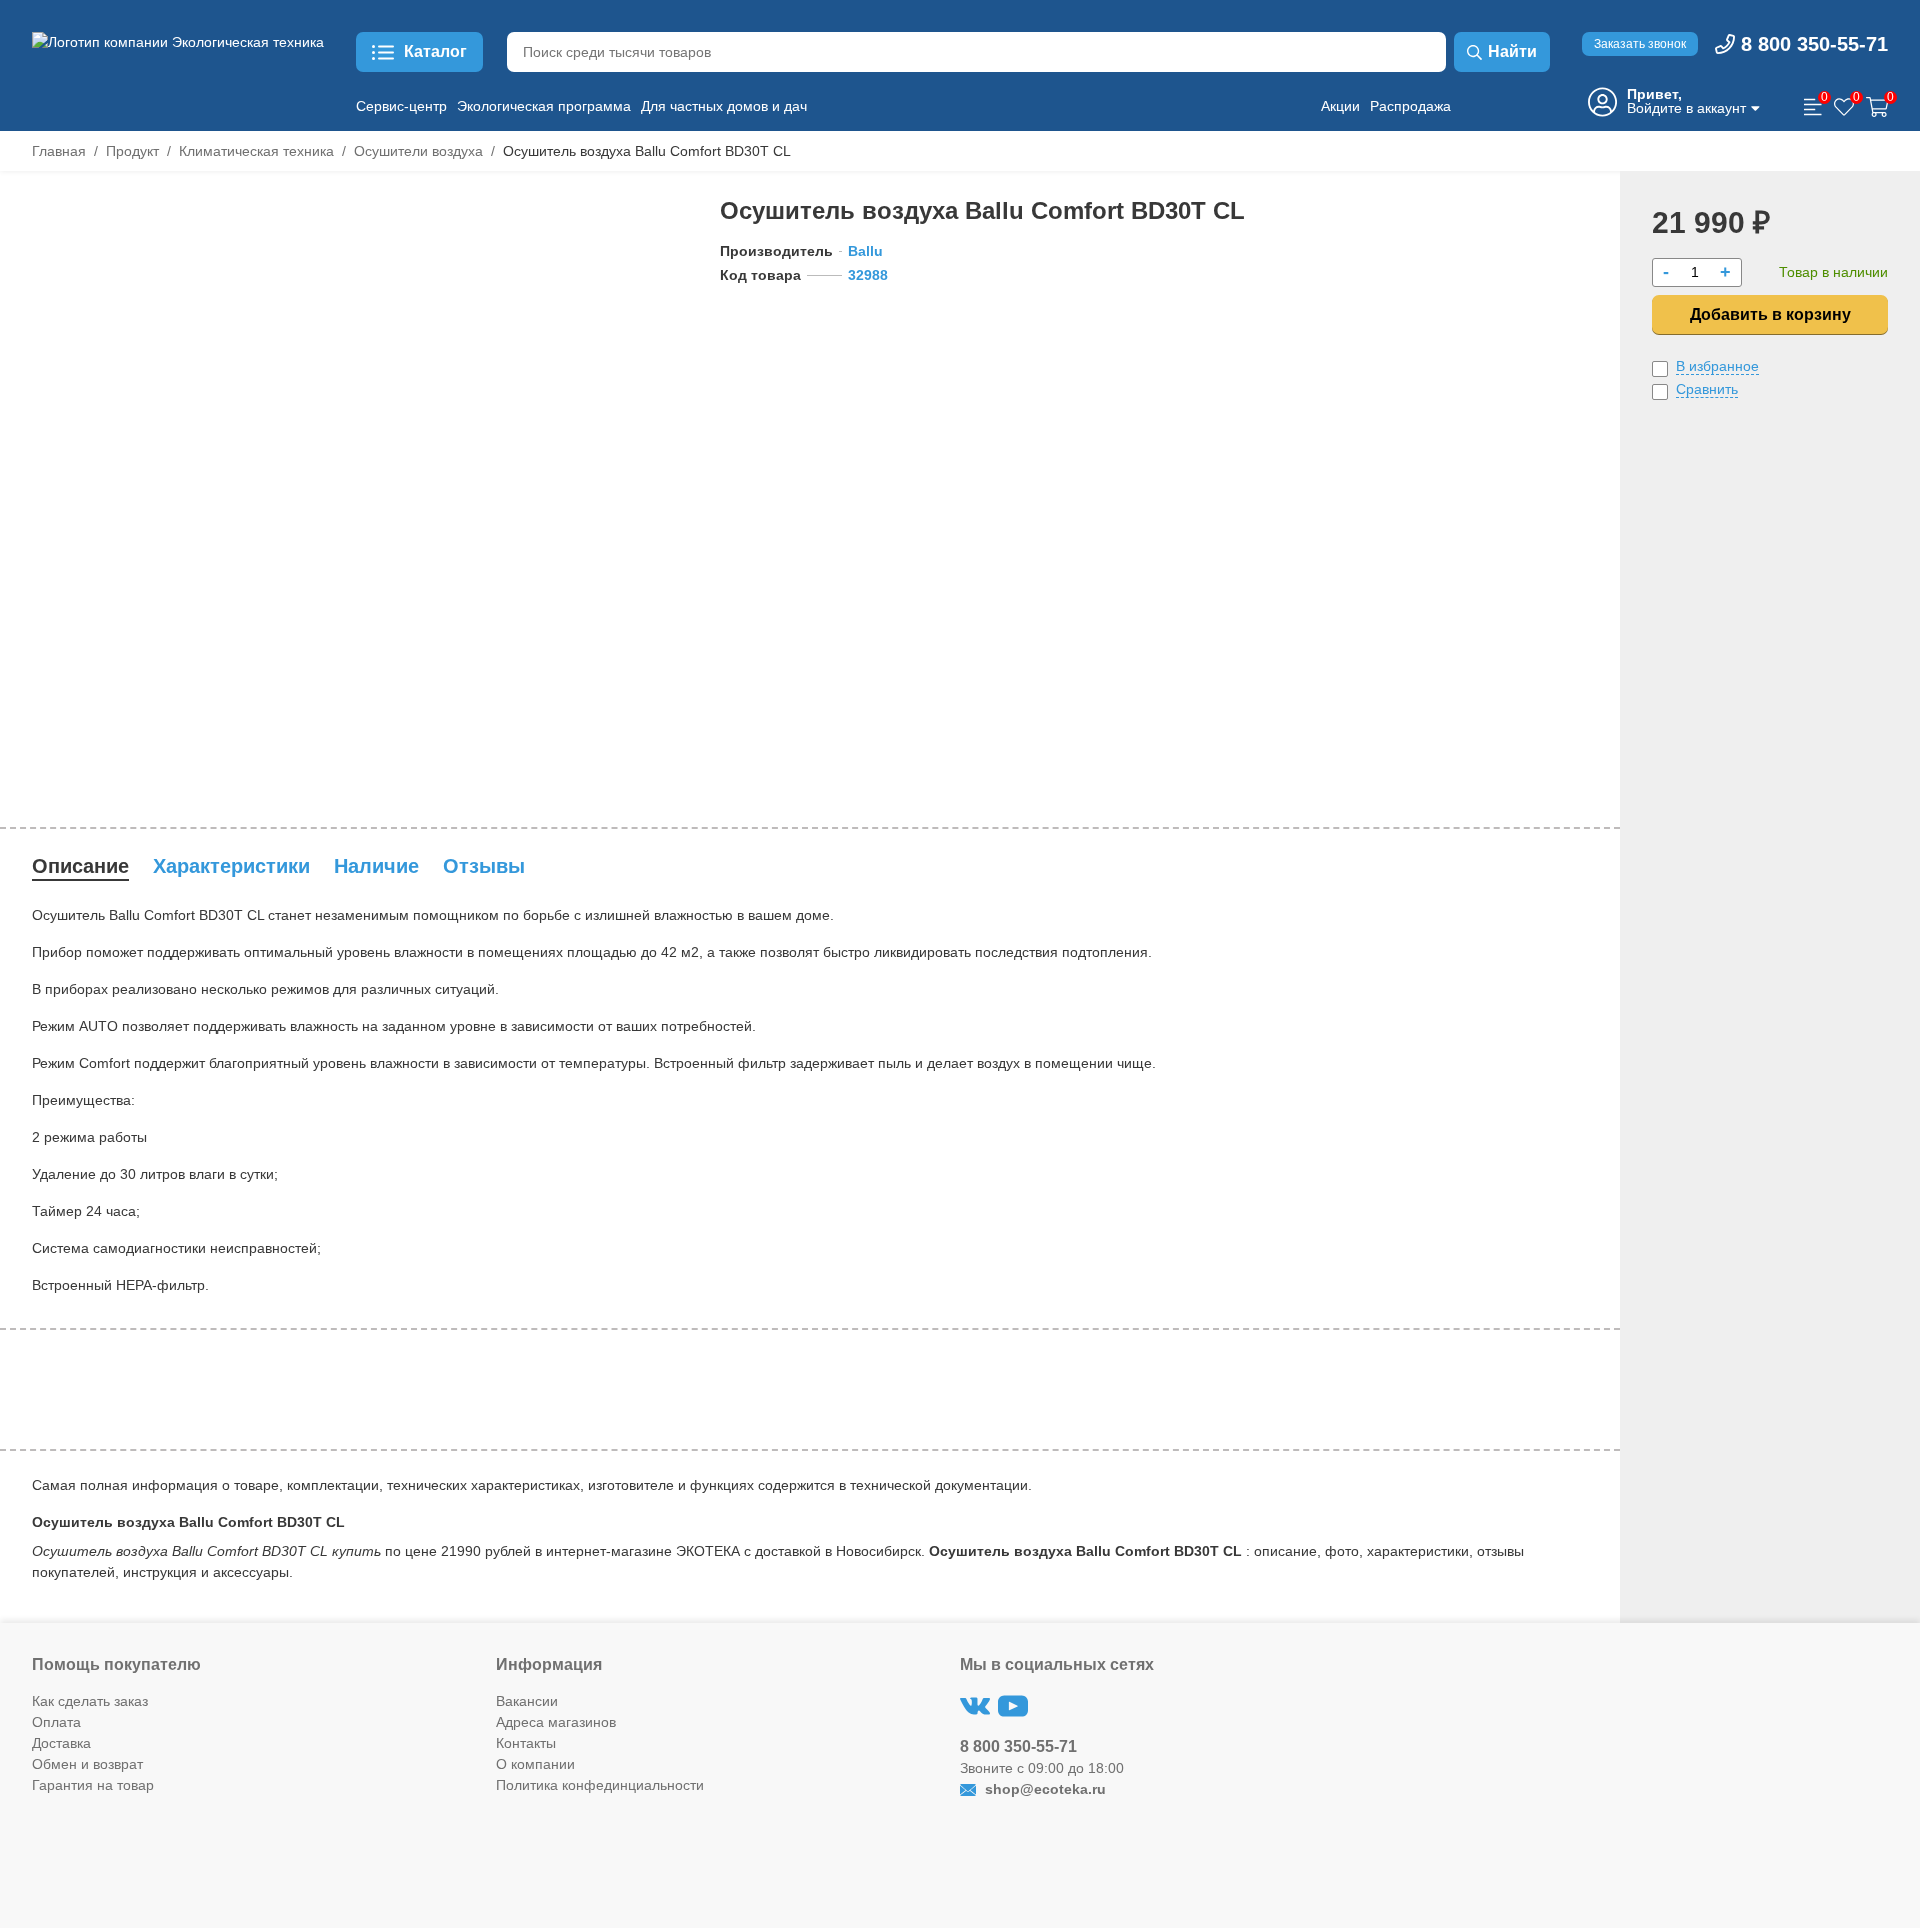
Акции (1340, 106)
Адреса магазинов (556, 1722)
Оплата (56, 1722)
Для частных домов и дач (724, 106)
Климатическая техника (256, 151)
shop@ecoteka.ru (1043, 1789)
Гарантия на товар (93, 1785)
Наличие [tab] (376, 866)
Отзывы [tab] (484, 866)
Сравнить (1707, 389)
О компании (535, 1764)
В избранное (1717, 366)
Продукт (132, 151)
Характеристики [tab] (231, 866)
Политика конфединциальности (600, 1785)
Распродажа (1410, 106)
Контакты (526, 1743)
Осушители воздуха (418, 151)
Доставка (61, 1743)
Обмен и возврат (87, 1764)
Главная (59, 151)
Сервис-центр (401, 106)
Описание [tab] (80, 866)
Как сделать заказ (90, 1701)
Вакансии (527, 1701)
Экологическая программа (544, 106)
